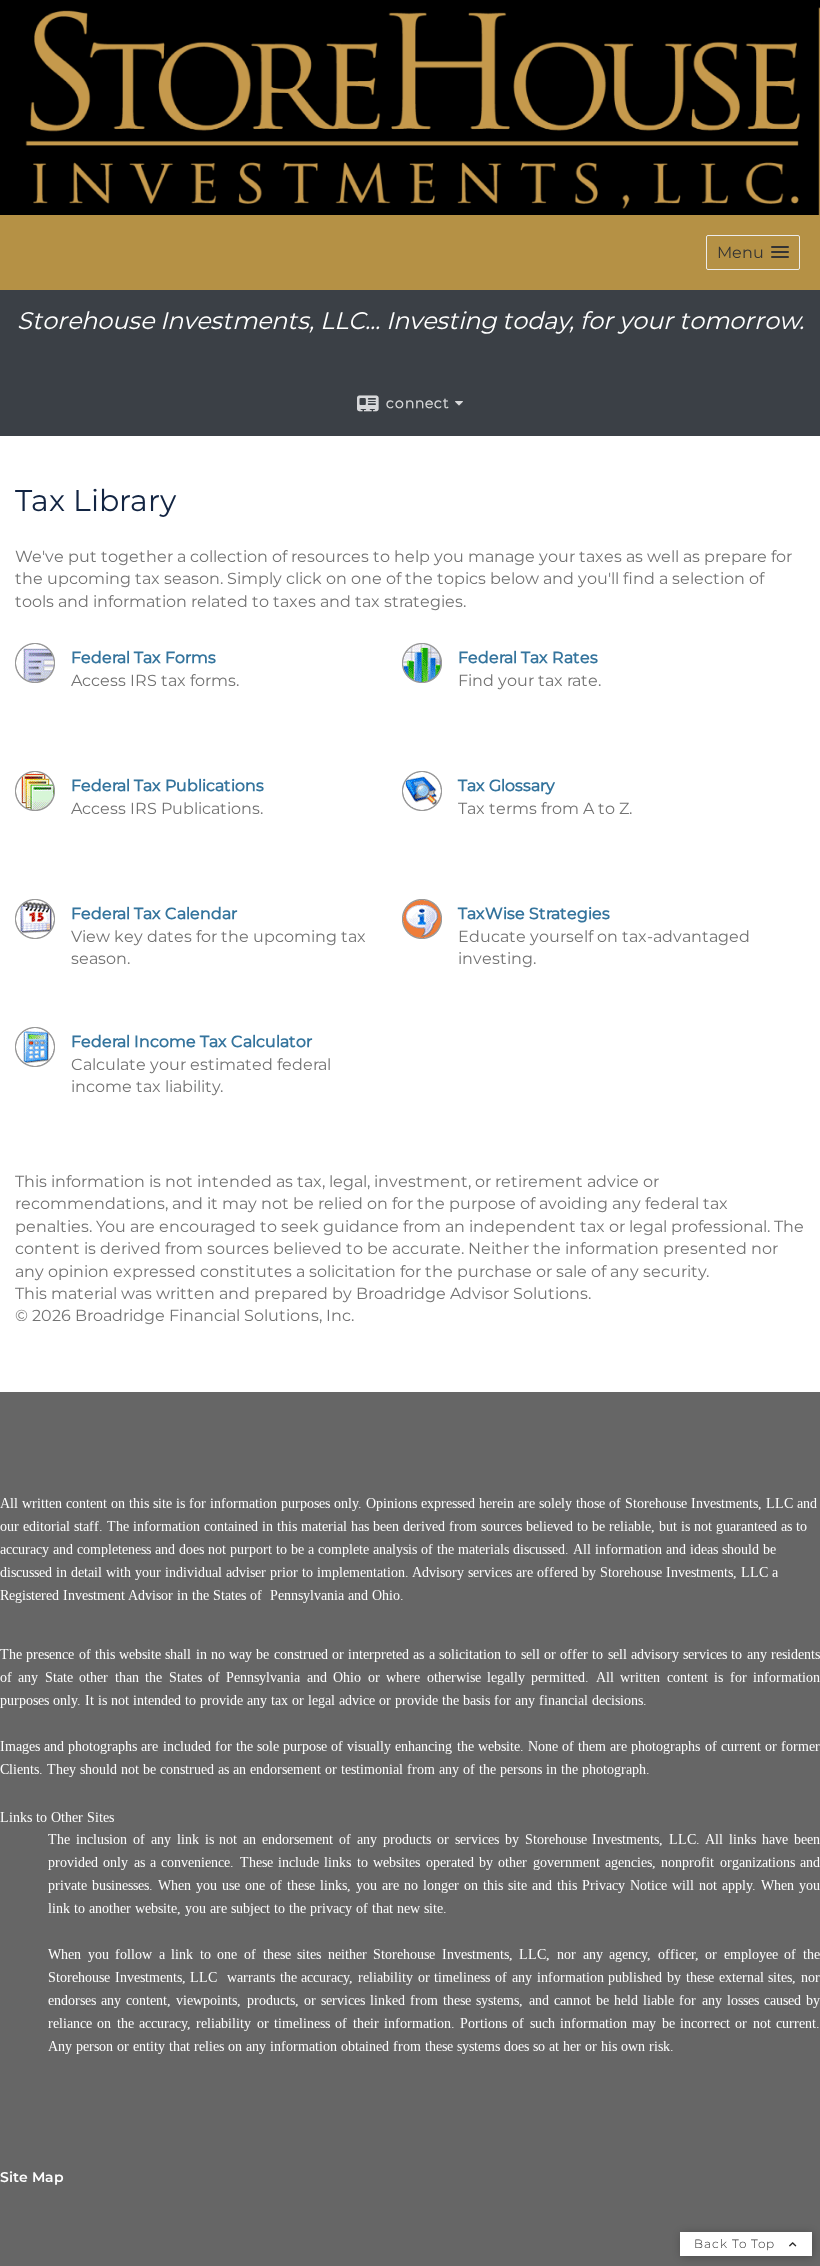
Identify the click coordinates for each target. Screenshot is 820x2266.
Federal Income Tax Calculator (191, 1041)
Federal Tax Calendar (154, 913)
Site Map (32, 2177)
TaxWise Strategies (534, 913)
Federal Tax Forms (143, 657)
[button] (753, 252)
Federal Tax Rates (528, 657)
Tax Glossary (506, 785)
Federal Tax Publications (167, 785)
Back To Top (736, 2243)
